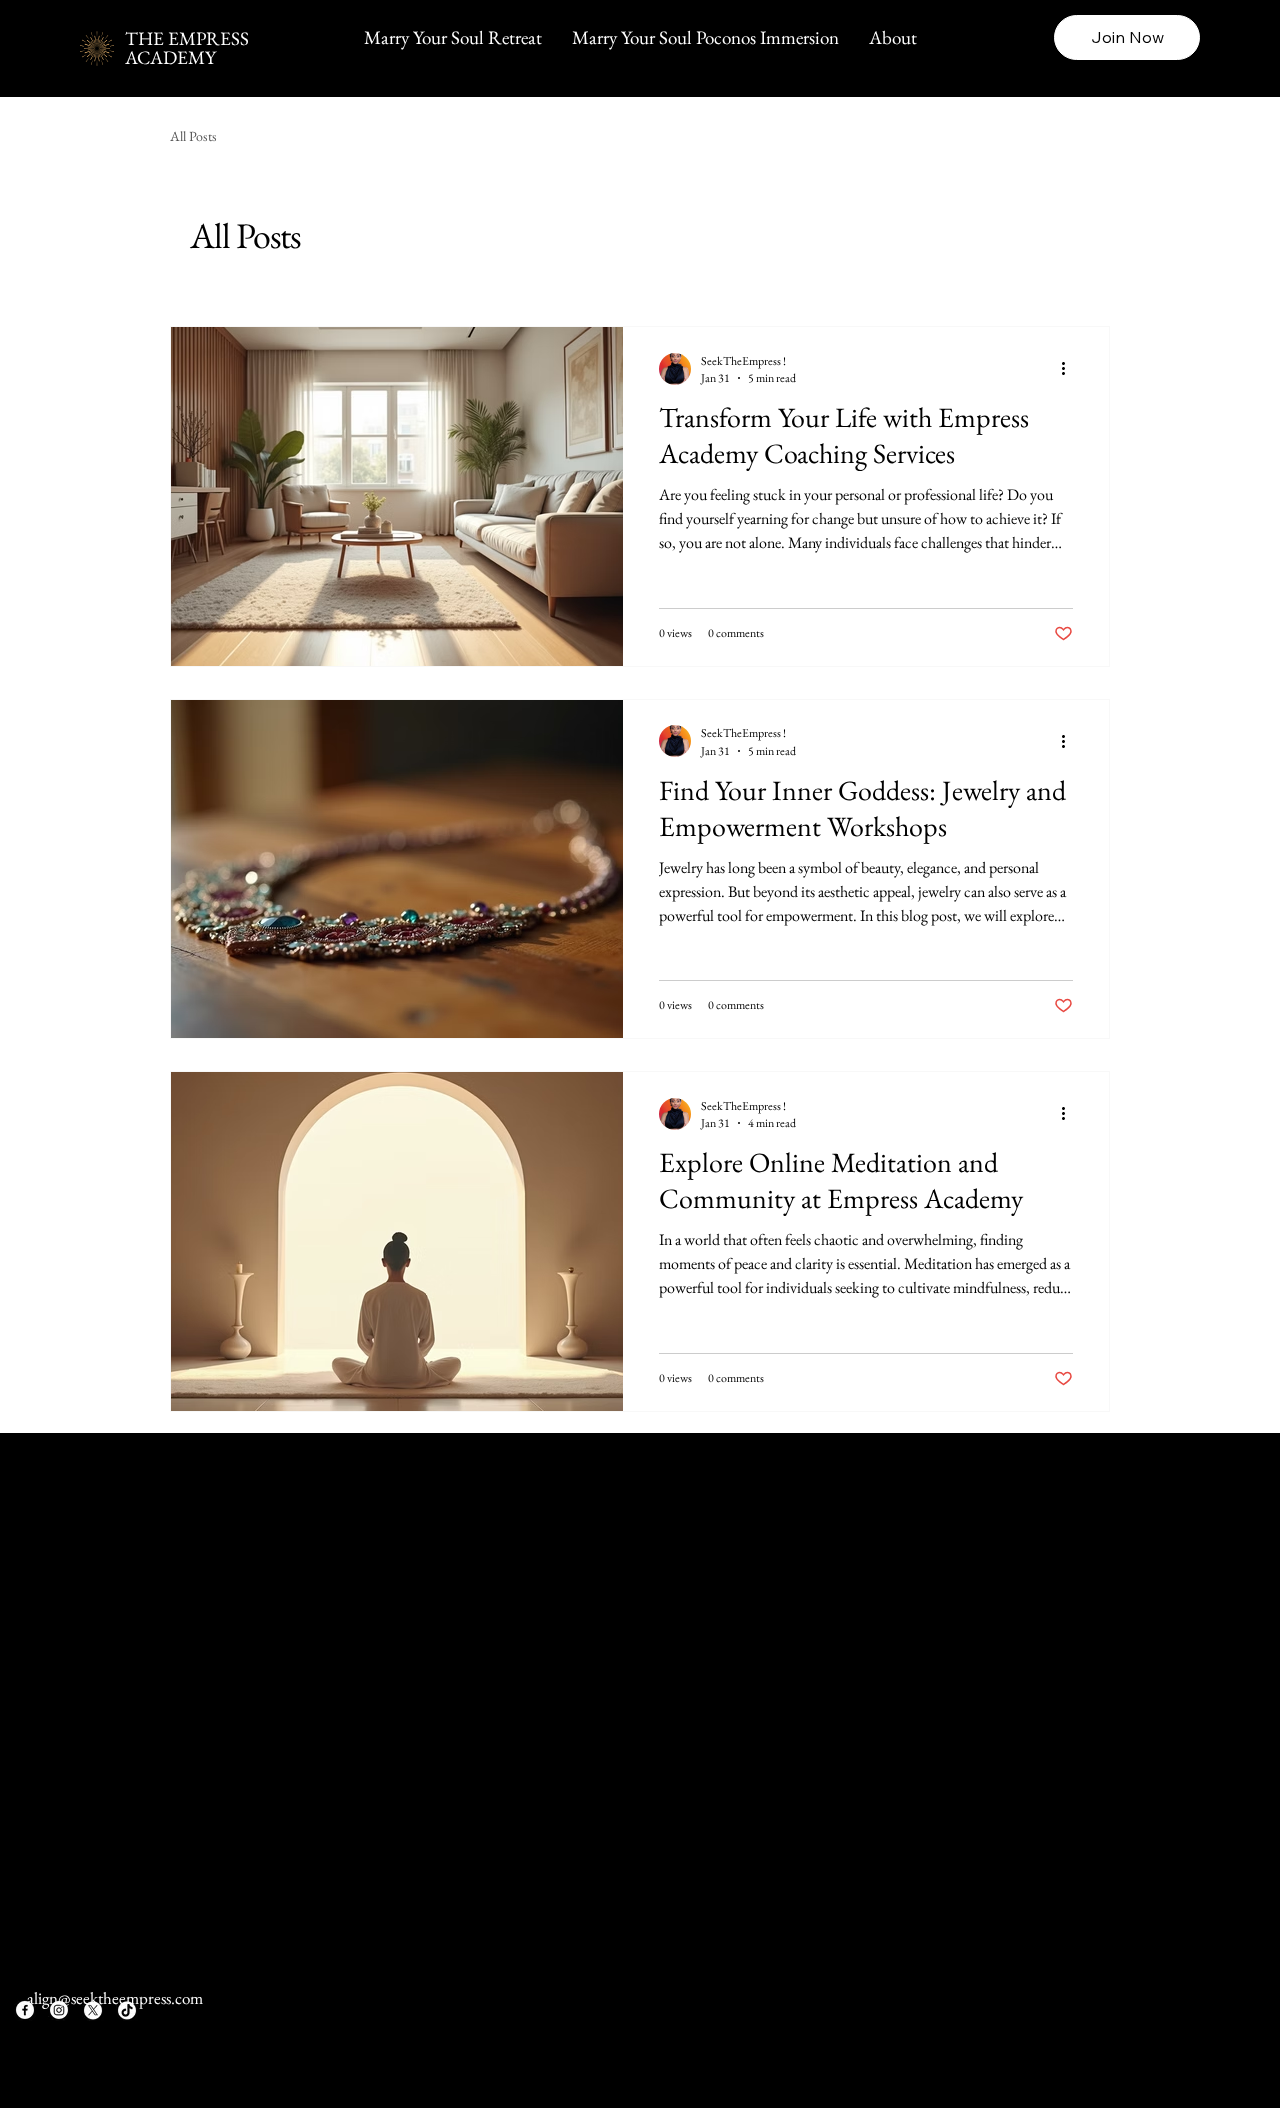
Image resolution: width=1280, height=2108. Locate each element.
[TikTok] (127, 2010)
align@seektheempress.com (115, 1998)
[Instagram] (59, 2010)
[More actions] (1070, 369)
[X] (93, 2010)
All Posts (193, 136)
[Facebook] (25, 2010)
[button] (1127, 37)
